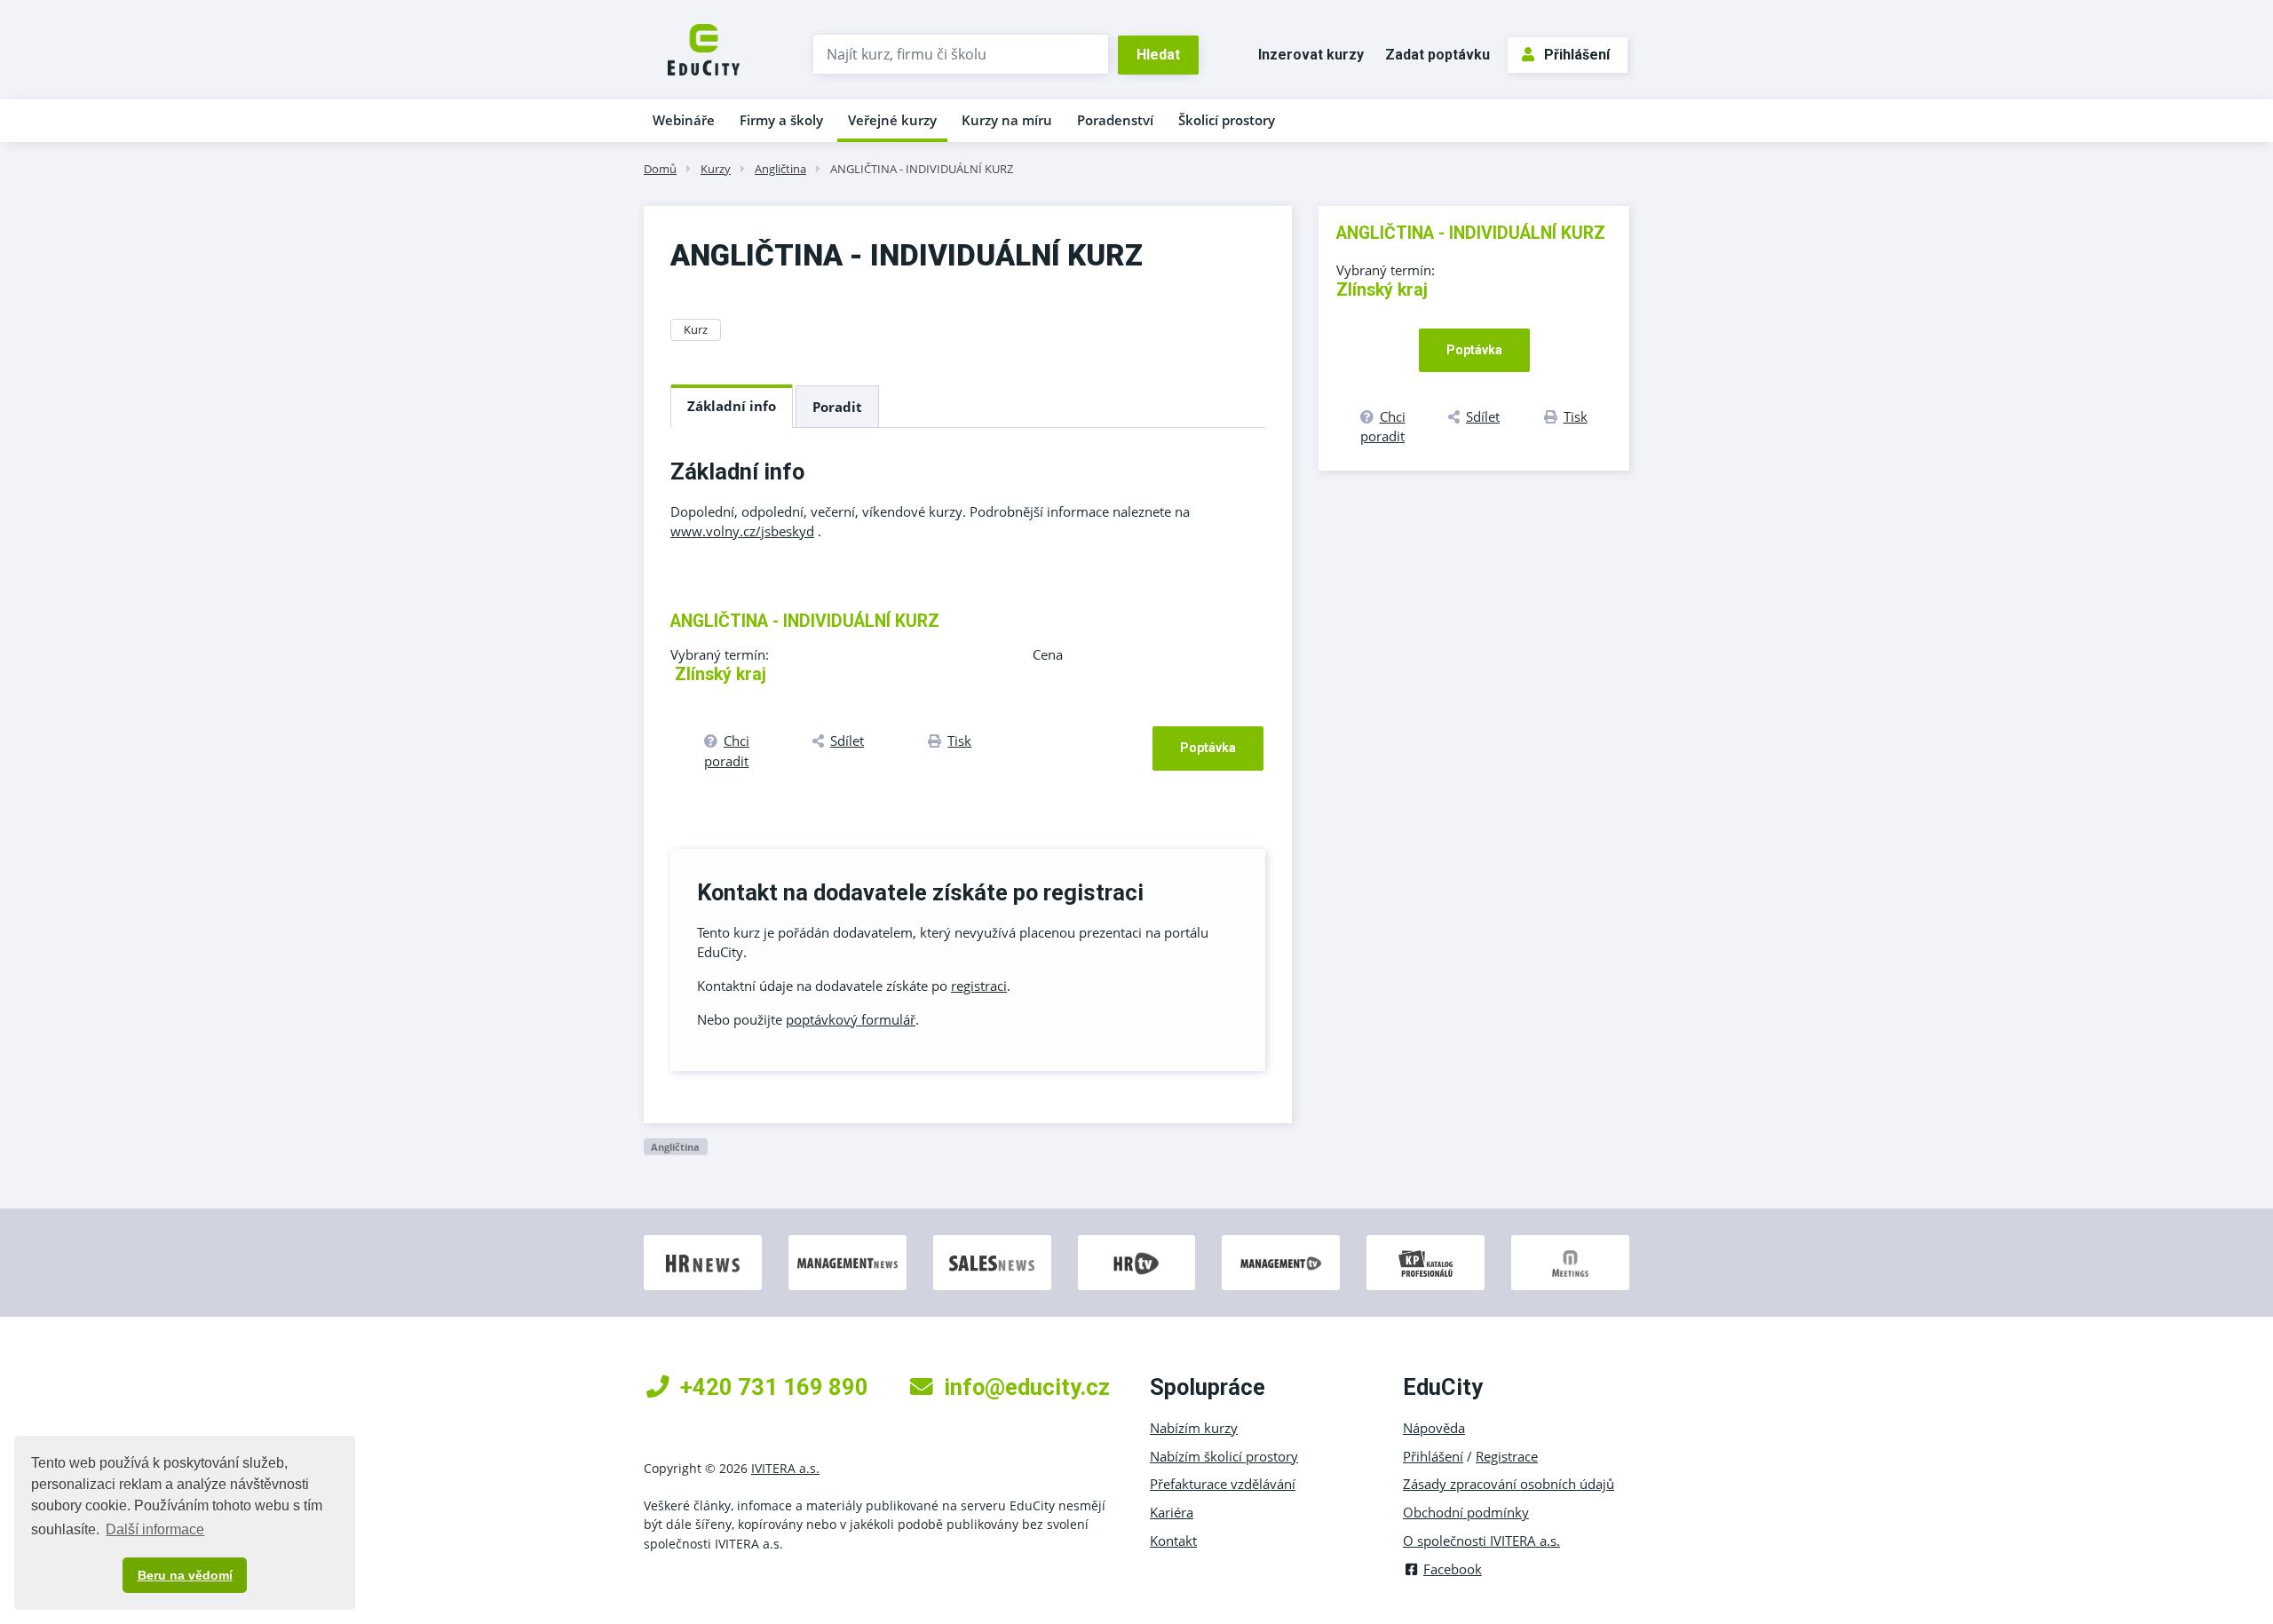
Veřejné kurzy (892, 120)
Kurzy (716, 169)
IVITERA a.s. (785, 1468)
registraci (979, 986)
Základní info (732, 406)
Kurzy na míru (1007, 120)
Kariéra (1172, 1512)
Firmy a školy (781, 120)
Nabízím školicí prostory (1224, 1456)
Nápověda (1434, 1428)
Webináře (684, 120)
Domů (660, 169)
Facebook (1453, 1569)
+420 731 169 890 (774, 1387)
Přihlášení (1577, 55)
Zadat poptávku (1437, 55)
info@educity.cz (1027, 1387)
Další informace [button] (155, 1529)
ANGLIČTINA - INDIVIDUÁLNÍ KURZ (922, 169)
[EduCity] (704, 48)
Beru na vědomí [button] (185, 1575)
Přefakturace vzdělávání (1223, 1484)
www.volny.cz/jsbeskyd (742, 531)
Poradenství (1115, 120)
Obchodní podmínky (1466, 1512)
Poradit (837, 407)
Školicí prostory (1227, 120)
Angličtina (780, 169)
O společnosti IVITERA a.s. (1481, 1541)
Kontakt (1173, 1541)
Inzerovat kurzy (1311, 55)
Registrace (1507, 1456)
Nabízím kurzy (1194, 1428)
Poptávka (1208, 748)
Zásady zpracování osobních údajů (1509, 1484)
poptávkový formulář (851, 1019)
